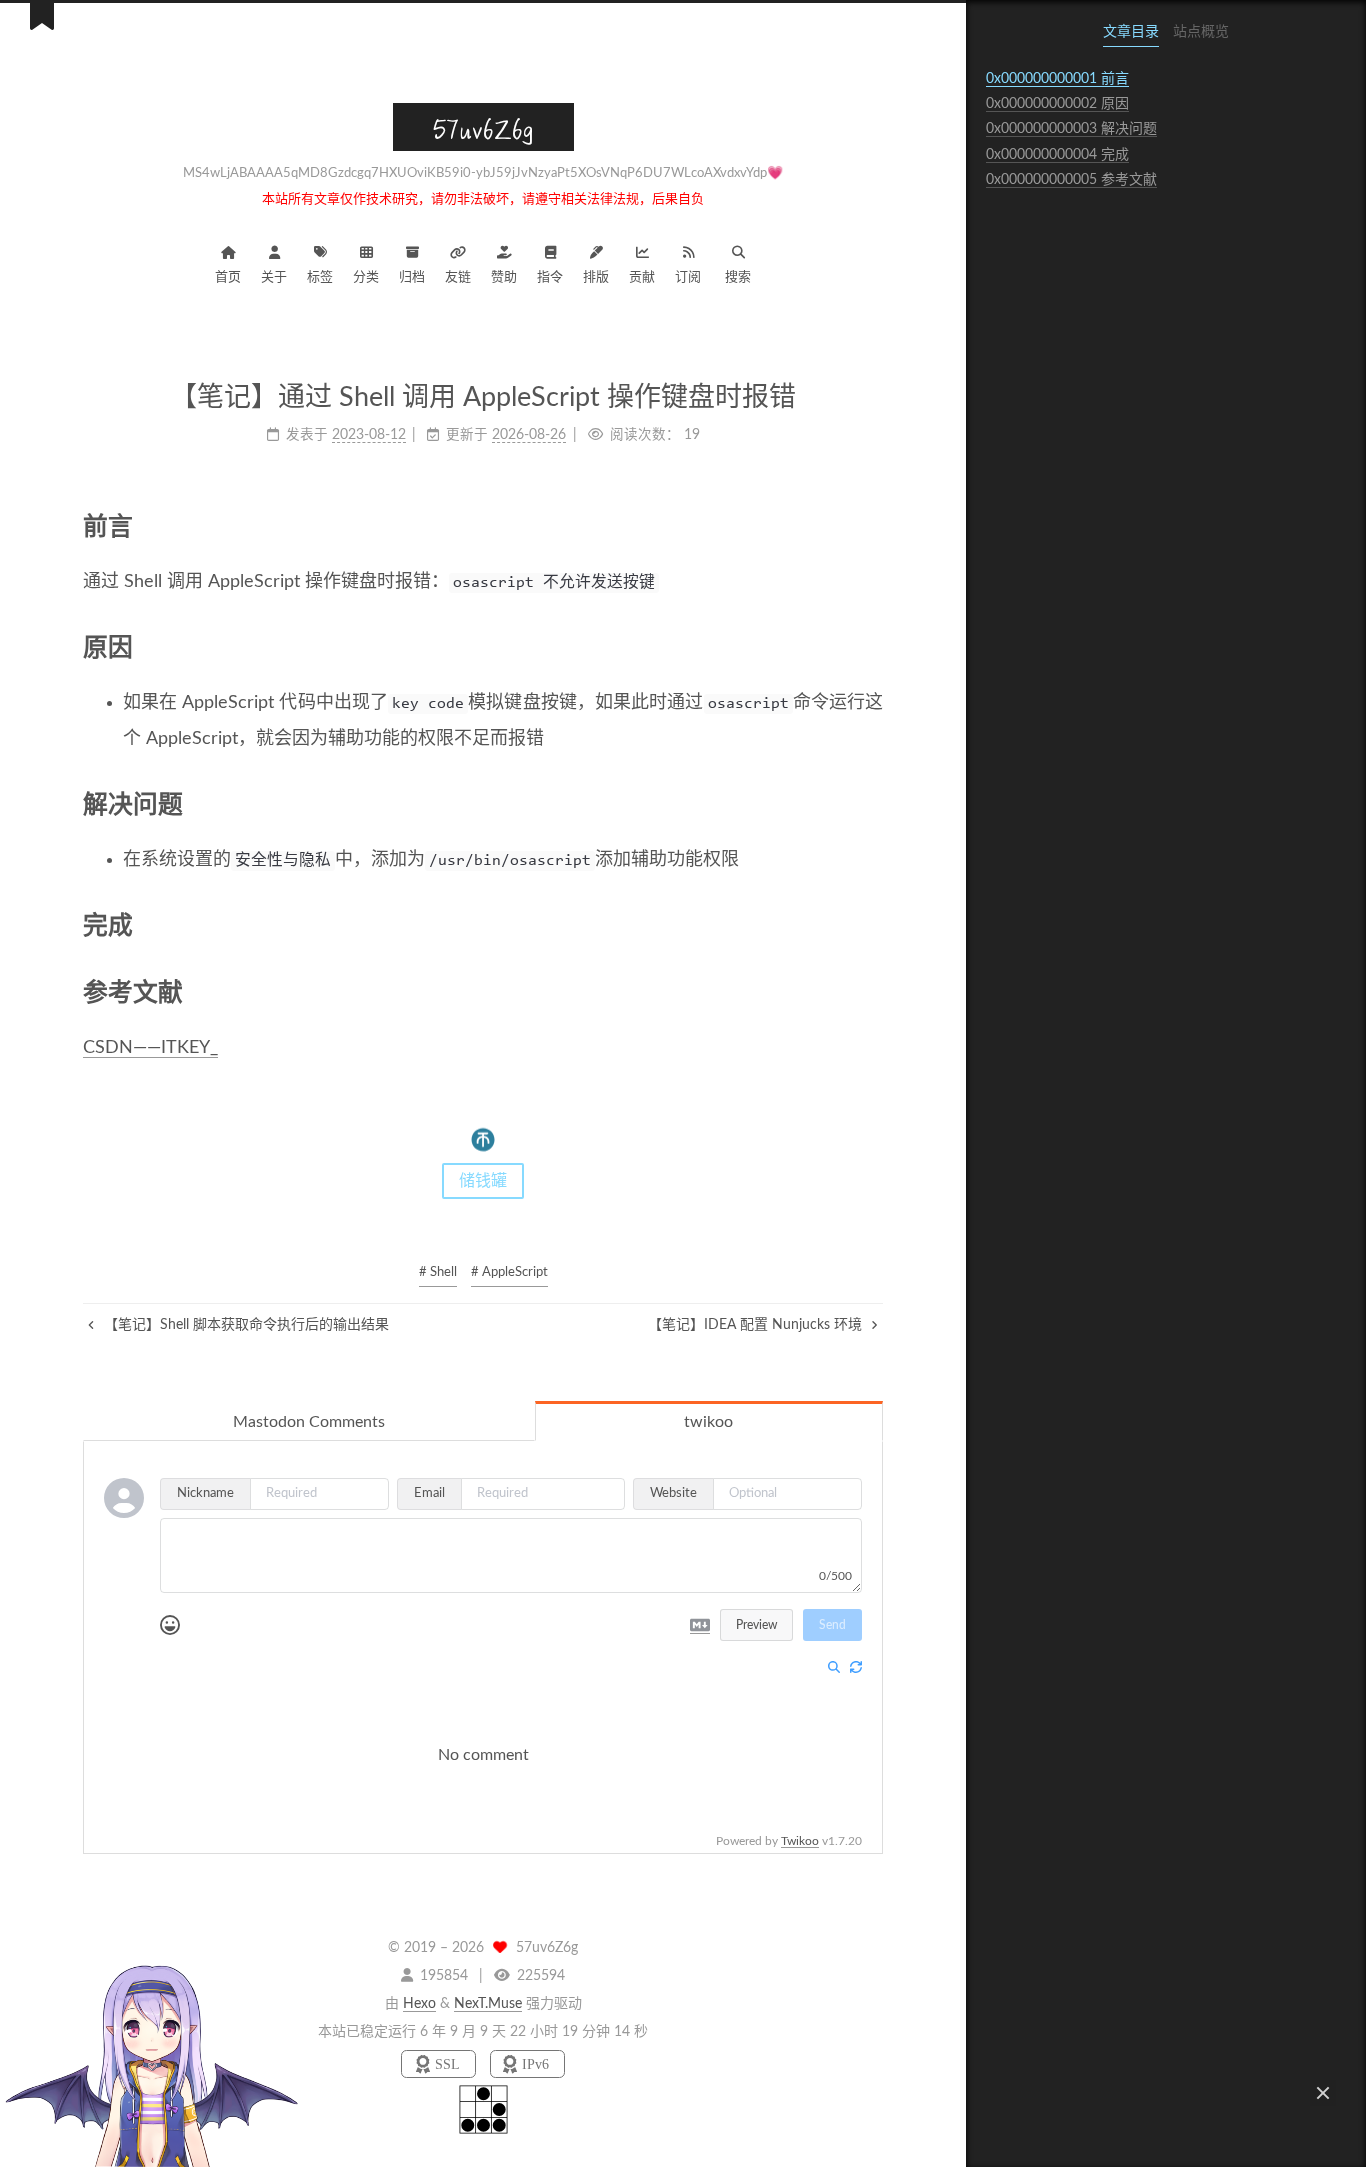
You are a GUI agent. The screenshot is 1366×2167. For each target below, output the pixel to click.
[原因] (869, 647)
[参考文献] (869, 992)
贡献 (642, 277)
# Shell (438, 1272)
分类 (366, 277)
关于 (274, 277)
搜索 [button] (738, 277)
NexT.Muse (488, 2004)
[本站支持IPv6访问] (527, 2064)
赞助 (504, 277)
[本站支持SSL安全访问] (440, 2064)
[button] (1323, 2093)
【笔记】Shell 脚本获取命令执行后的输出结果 (244, 1325)
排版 (596, 277)
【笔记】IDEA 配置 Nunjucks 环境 (757, 1325)
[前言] (869, 526)
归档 (412, 277)
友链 (458, 277)
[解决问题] (869, 804)
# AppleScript (509, 1272)
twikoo (708, 1422)
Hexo (419, 2004)
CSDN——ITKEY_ (150, 1048)
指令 (550, 277)
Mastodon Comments (309, 1422)
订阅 (688, 277)
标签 (320, 277)
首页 (228, 277)
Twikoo (800, 1841)
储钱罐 (483, 1181)
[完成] (869, 925)
